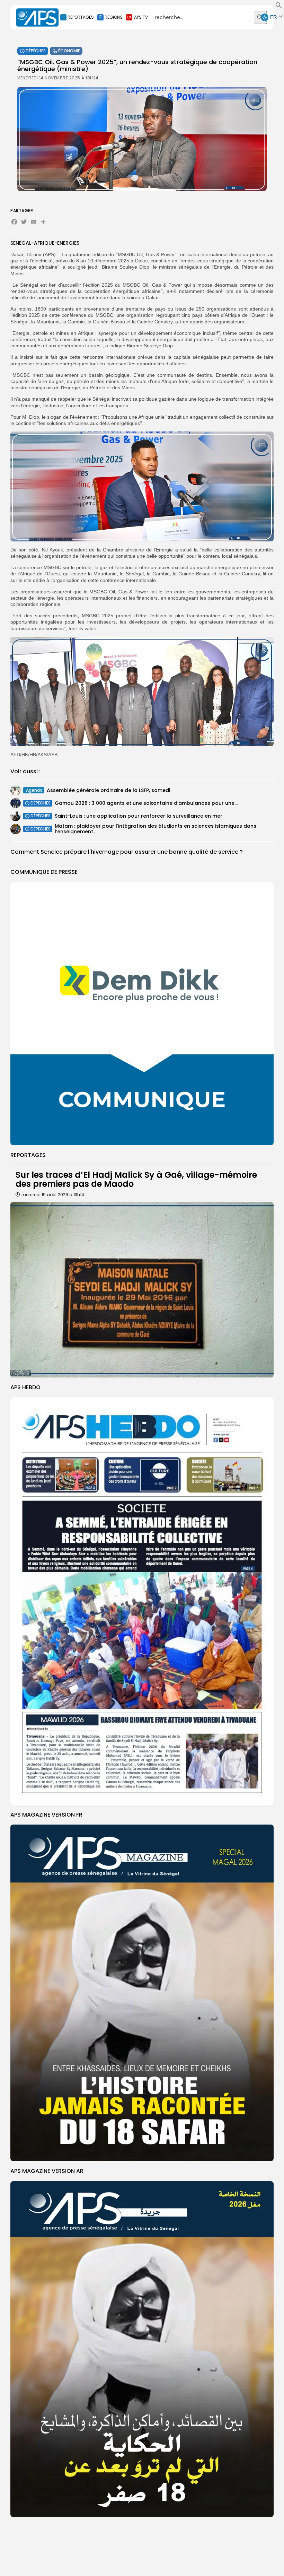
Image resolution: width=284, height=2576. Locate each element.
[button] (279, 7)
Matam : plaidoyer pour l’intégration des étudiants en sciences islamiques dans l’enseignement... (156, 829)
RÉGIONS (114, 17)
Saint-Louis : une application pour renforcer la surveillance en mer (139, 816)
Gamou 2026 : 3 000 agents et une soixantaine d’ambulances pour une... (146, 803)
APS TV (141, 17)
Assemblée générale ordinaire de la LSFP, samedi (108, 790)
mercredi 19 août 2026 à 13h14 (53, 1195)
